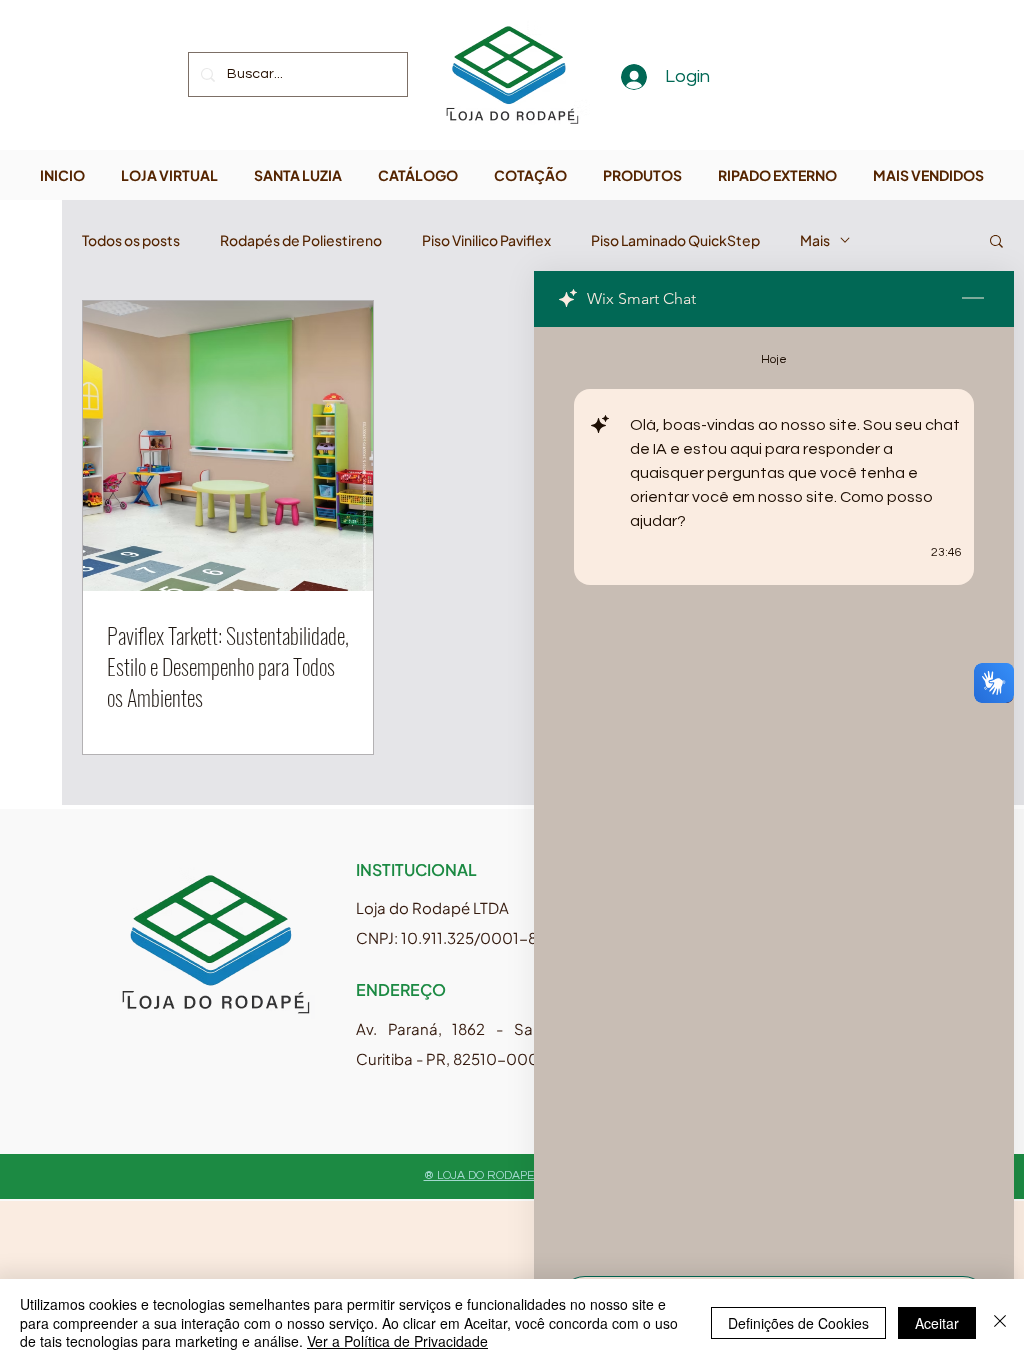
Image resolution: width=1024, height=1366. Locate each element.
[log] (774, 795)
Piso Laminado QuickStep (675, 240)
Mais (815, 240)
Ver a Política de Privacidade (397, 1341)
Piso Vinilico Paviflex (486, 240)
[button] (996, 242)
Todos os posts (131, 240)
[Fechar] (1000, 1322)
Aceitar (937, 1323)
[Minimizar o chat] (973, 299)
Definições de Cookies (798, 1323)
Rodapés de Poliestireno (301, 240)
